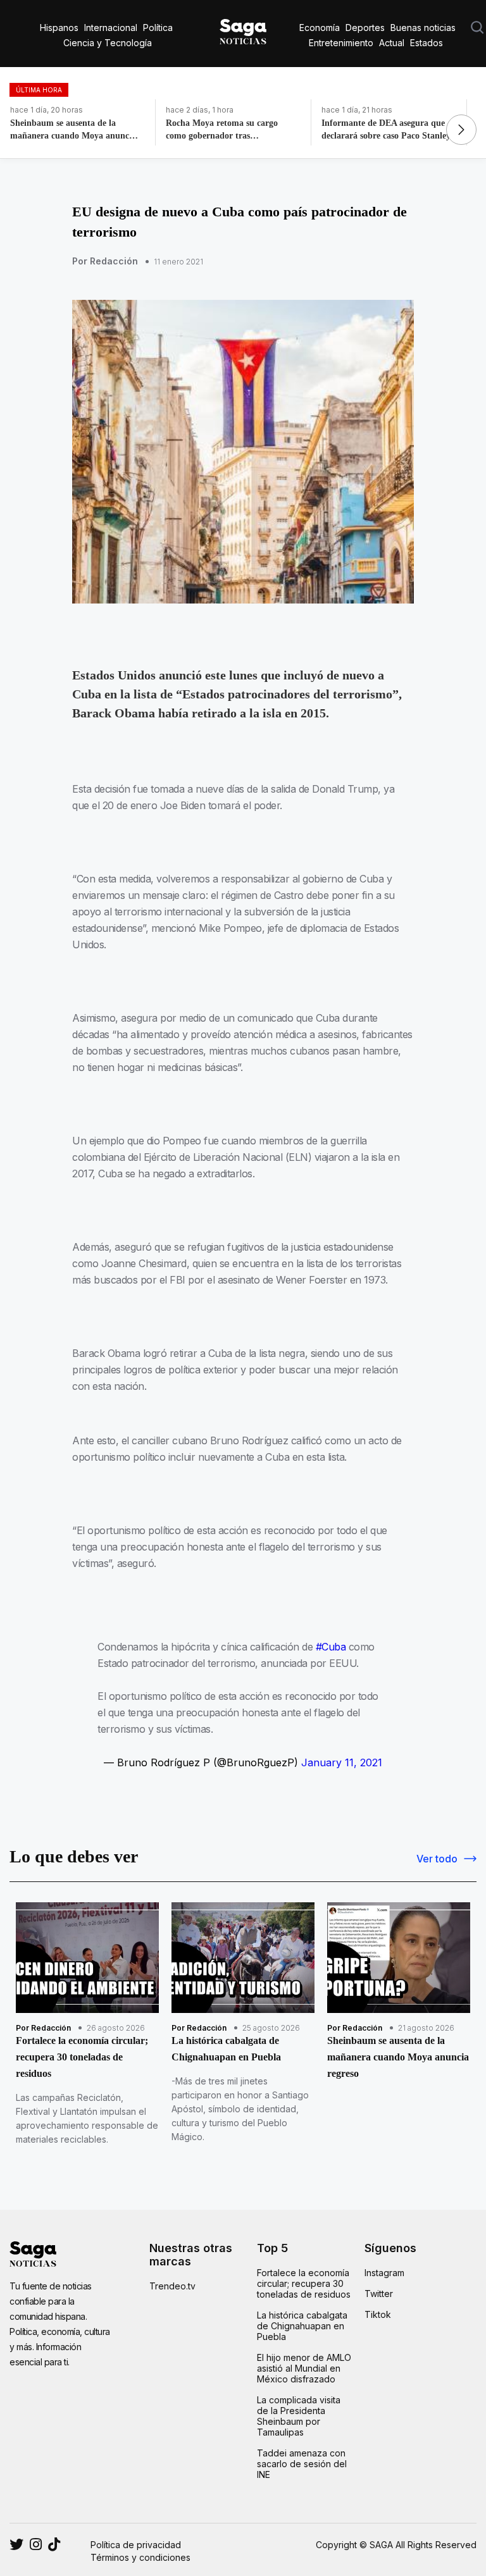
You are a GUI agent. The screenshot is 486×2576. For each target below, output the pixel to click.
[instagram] (16, 2544)
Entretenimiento (341, 43)
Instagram (384, 2273)
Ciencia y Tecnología (108, 43)
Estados (427, 43)
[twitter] (36, 2544)
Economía (320, 28)
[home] (243, 29)
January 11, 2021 (342, 1762)
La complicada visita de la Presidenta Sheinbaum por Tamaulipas (299, 2416)
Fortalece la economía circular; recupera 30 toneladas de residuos (304, 2283)
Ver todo (437, 1859)
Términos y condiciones (140, 2557)
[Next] (461, 130)
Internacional (111, 28)
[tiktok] (54, 2544)
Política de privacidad (136, 2545)
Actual (392, 43)
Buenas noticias (423, 28)
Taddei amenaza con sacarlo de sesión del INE (302, 2464)
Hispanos (59, 28)
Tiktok (378, 2314)
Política (158, 28)
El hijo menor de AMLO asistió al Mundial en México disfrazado (304, 2368)
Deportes (365, 28)
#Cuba (331, 1647)
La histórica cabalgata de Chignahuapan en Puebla (302, 2326)
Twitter (379, 2294)
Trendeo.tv (172, 2286)
